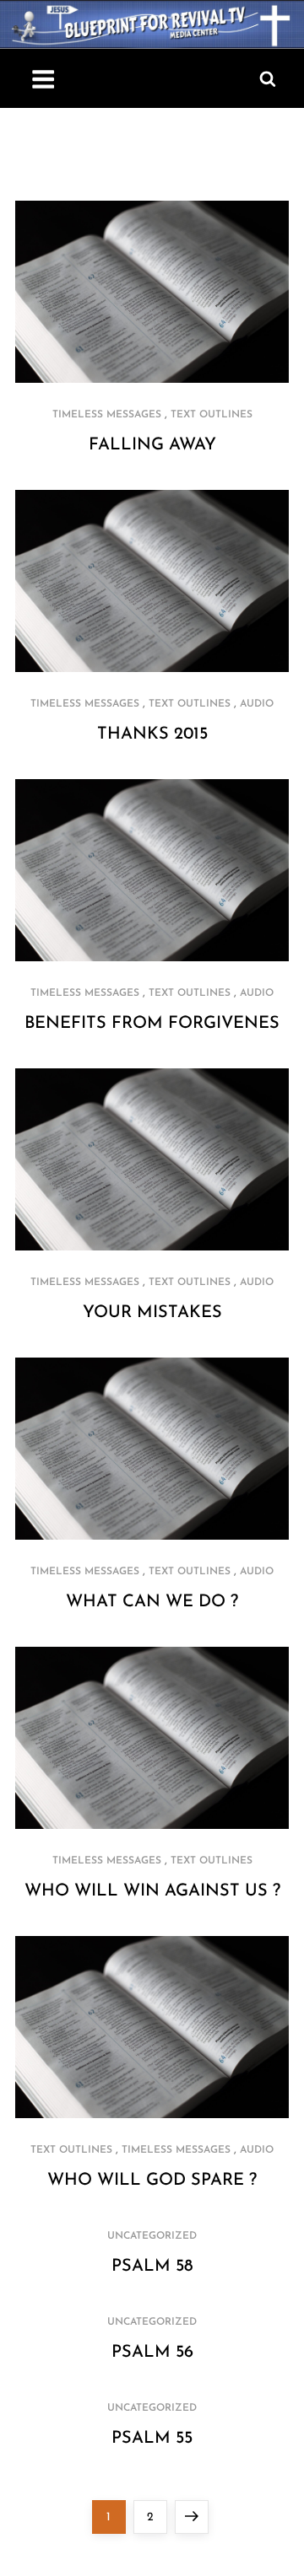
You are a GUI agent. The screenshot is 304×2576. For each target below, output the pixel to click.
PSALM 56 (152, 2353)
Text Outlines (212, 415)
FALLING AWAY (152, 445)
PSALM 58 (152, 2267)
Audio (257, 704)
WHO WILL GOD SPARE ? (152, 2181)
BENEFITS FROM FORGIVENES (152, 1024)
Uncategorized (152, 2236)
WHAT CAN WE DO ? (152, 1602)
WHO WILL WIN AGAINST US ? (152, 1891)
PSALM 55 (152, 2439)
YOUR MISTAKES (152, 1313)
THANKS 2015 (152, 734)
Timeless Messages (107, 415)
